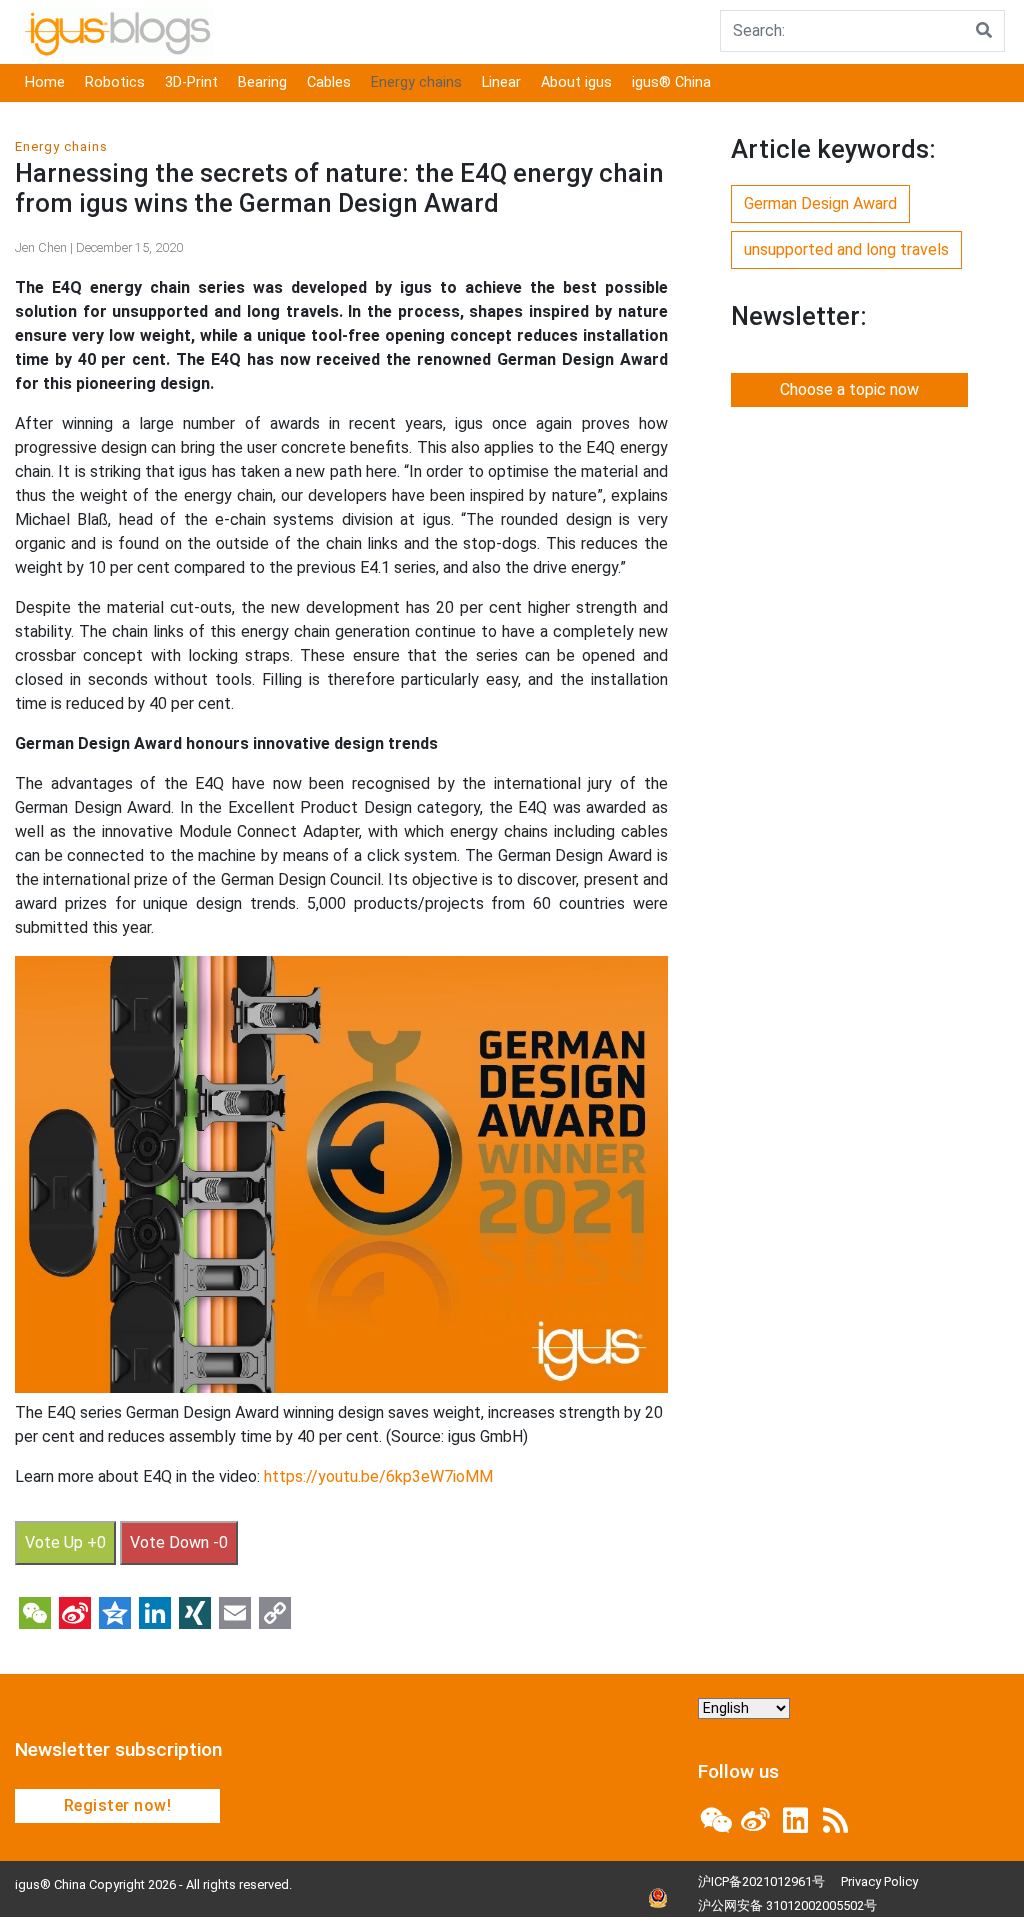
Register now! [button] (117, 1805)
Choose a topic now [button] (849, 389)
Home (45, 82)
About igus (576, 82)
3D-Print (191, 82)
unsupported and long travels (846, 249)
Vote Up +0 (65, 1542)
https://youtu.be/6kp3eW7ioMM (378, 1476)
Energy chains (416, 82)
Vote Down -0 (179, 1542)
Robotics (115, 82)
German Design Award (820, 203)
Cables (329, 82)
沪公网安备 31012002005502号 (787, 1905)
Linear (501, 82)
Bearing (262, 82)
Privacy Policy (879, 1881)
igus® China (671, 82)
